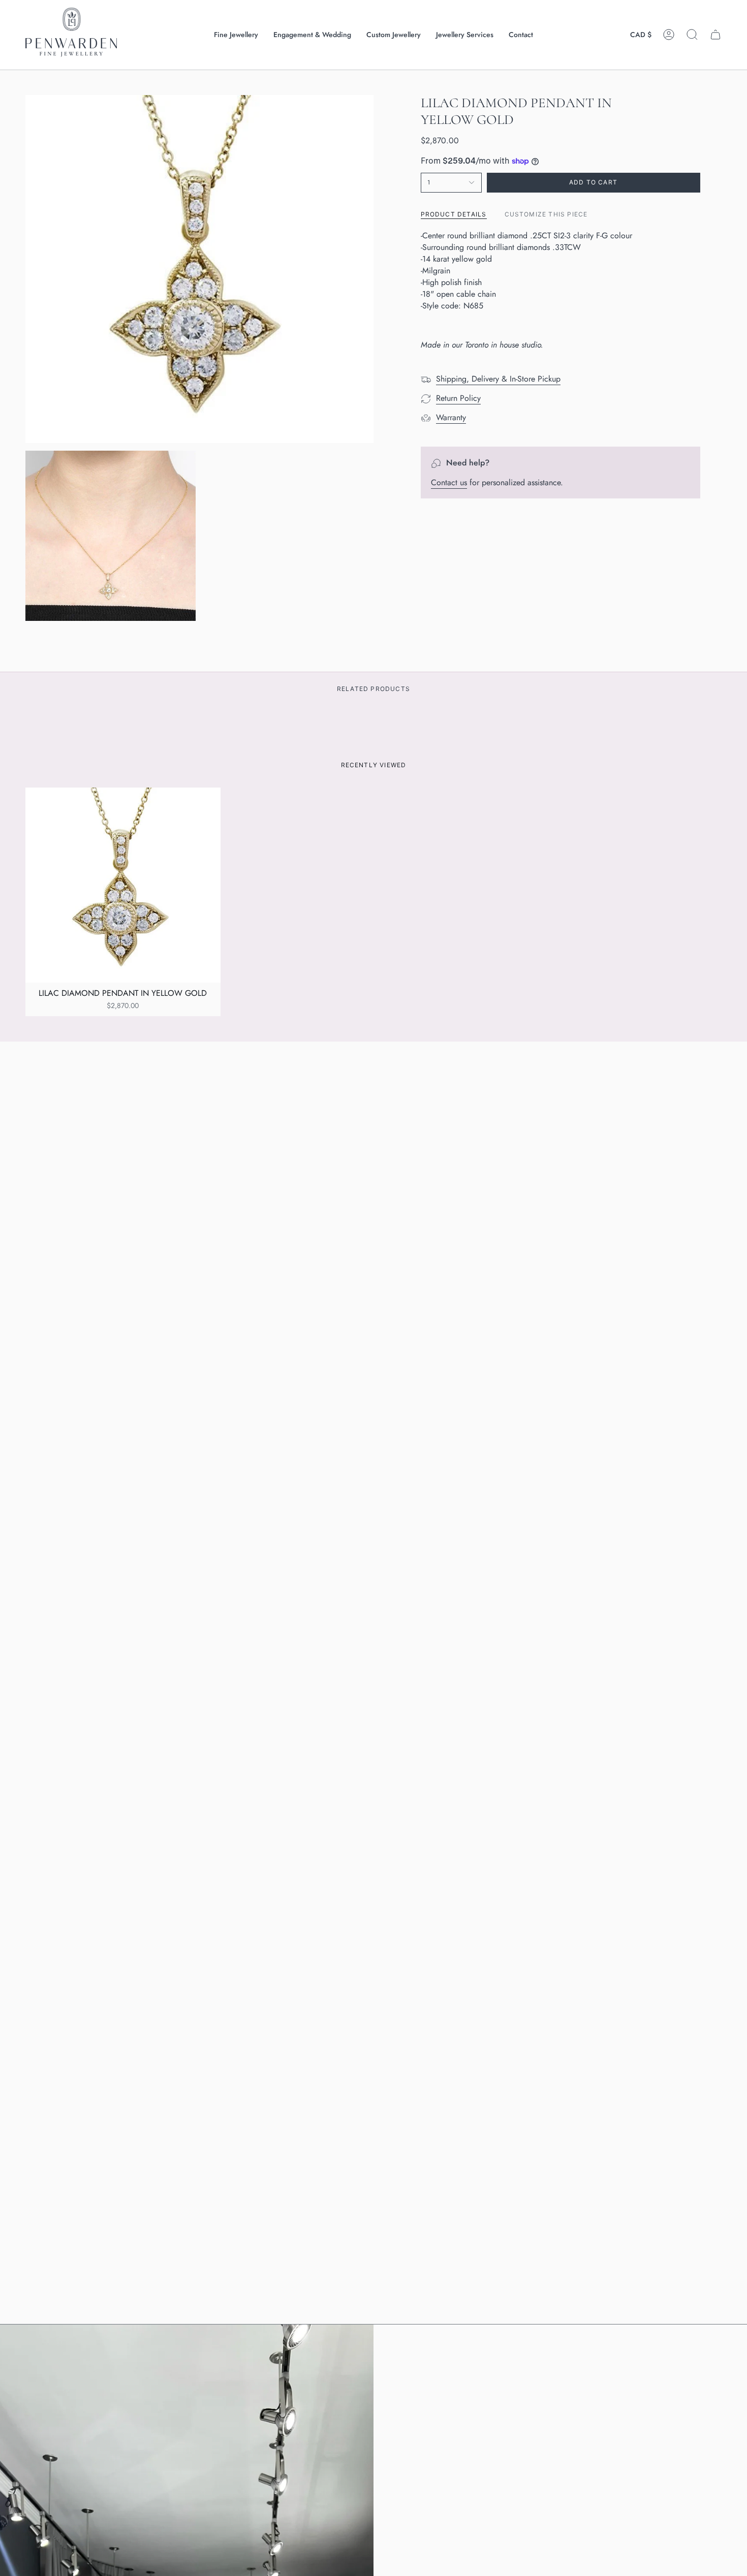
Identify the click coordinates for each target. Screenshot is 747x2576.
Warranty (451, 417)
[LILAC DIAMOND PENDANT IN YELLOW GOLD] (123, 885)
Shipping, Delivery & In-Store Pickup (498, 378)
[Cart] (715, 35)
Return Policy (458, 398)
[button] (236, 35)
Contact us (449, 482)
